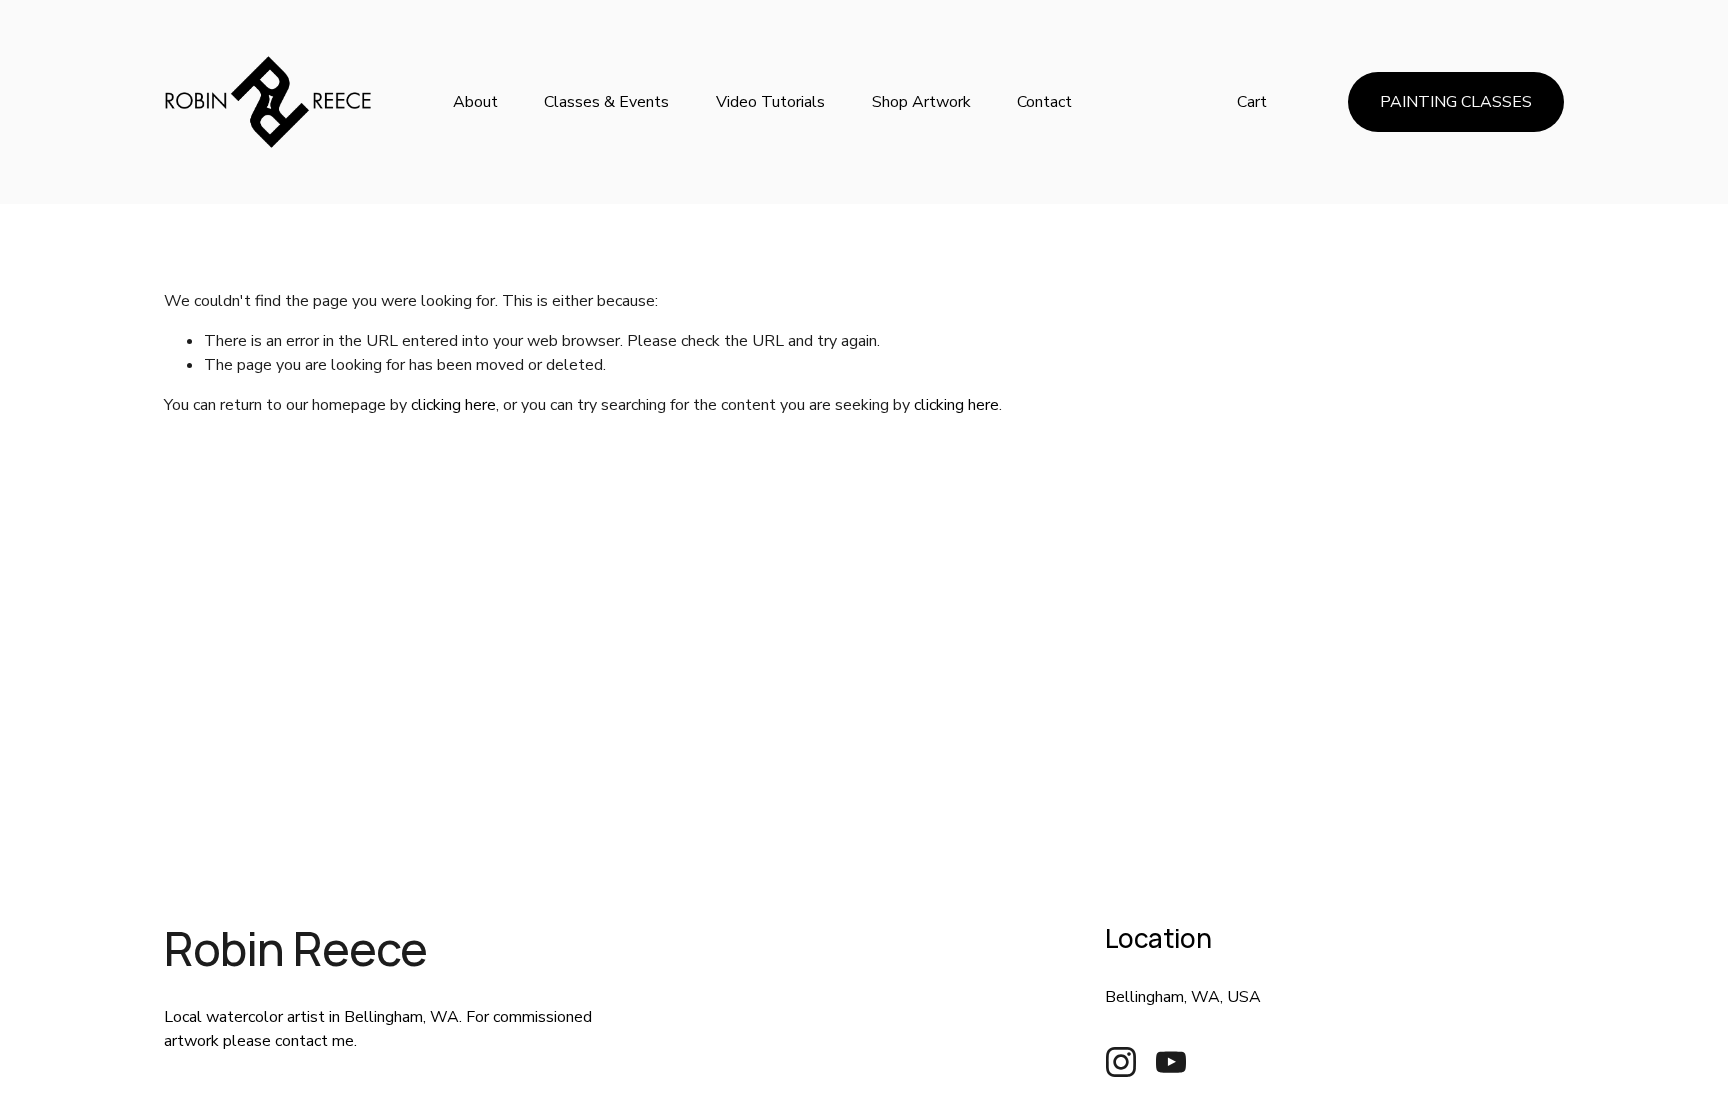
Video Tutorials (770, 102)
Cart (1252, 102)
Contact (1044, 102)
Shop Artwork (921, 102)
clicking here (453, 405)
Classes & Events (606, 102)
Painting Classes (1456, 102)
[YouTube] (1171, 1062)
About (475, 102)
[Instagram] (1121, 1062)
